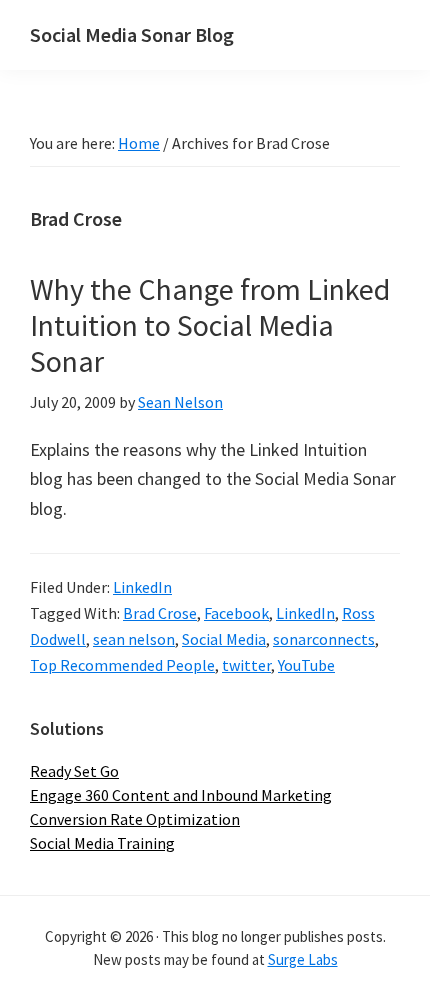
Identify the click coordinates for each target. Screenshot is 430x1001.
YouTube (306, 665)
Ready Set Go (74, 771)
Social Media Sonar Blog (132, 34)
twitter (246, 665)
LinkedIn (142, 587)
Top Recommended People (122, 665)
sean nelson (134, 639)
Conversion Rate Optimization (135, 819)
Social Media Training (102, 843)
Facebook (236, 613)
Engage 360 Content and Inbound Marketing (181, 795)
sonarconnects (324, 639)
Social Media (224, 639)
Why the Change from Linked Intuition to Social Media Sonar (210, 325)
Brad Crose (160, 613)
